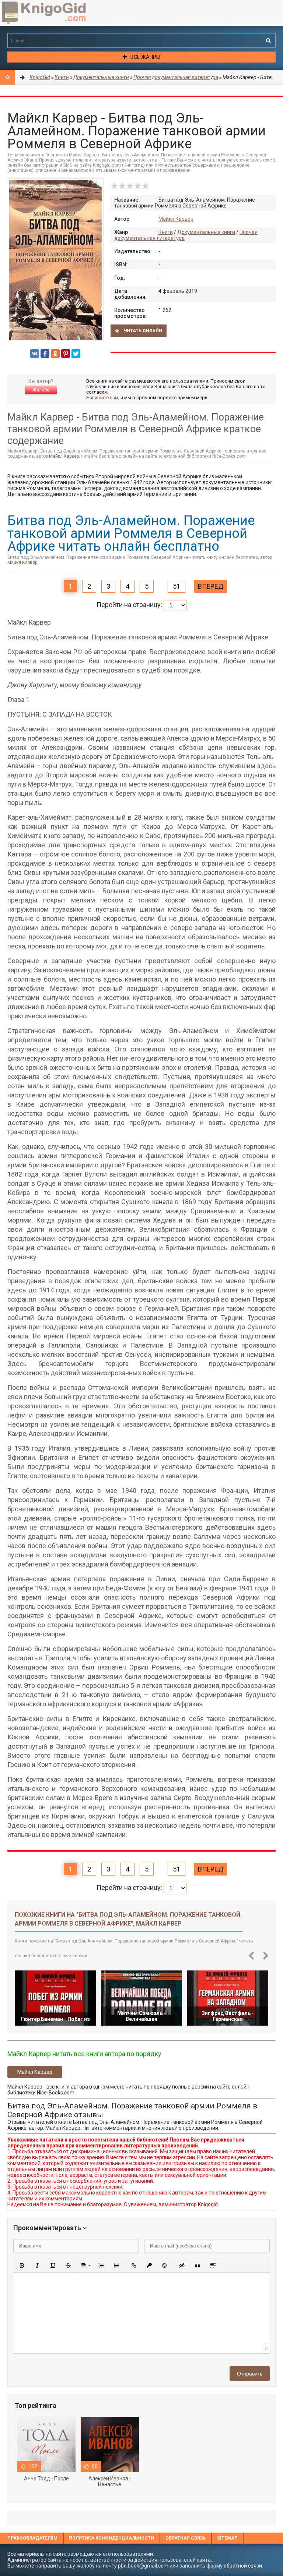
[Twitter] (76, 354)
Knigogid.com (55, 13)
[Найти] (268, 40)
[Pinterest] (66, 354)
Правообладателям (32, 2538)
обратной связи (243, 2566)
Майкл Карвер (176, 219)
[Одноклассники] (55, 354)
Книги (166, 232)
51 (177, 586)
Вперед (211, 586)
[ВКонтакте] (35, 354)
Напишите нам (102, 398)
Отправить (250, 2374)
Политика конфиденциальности (111, 2538)
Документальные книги (206, 232)
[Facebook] (45, 354)
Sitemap (227, 2538)
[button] (22, 2265)
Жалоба (41, 390)
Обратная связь (186, 2538)
